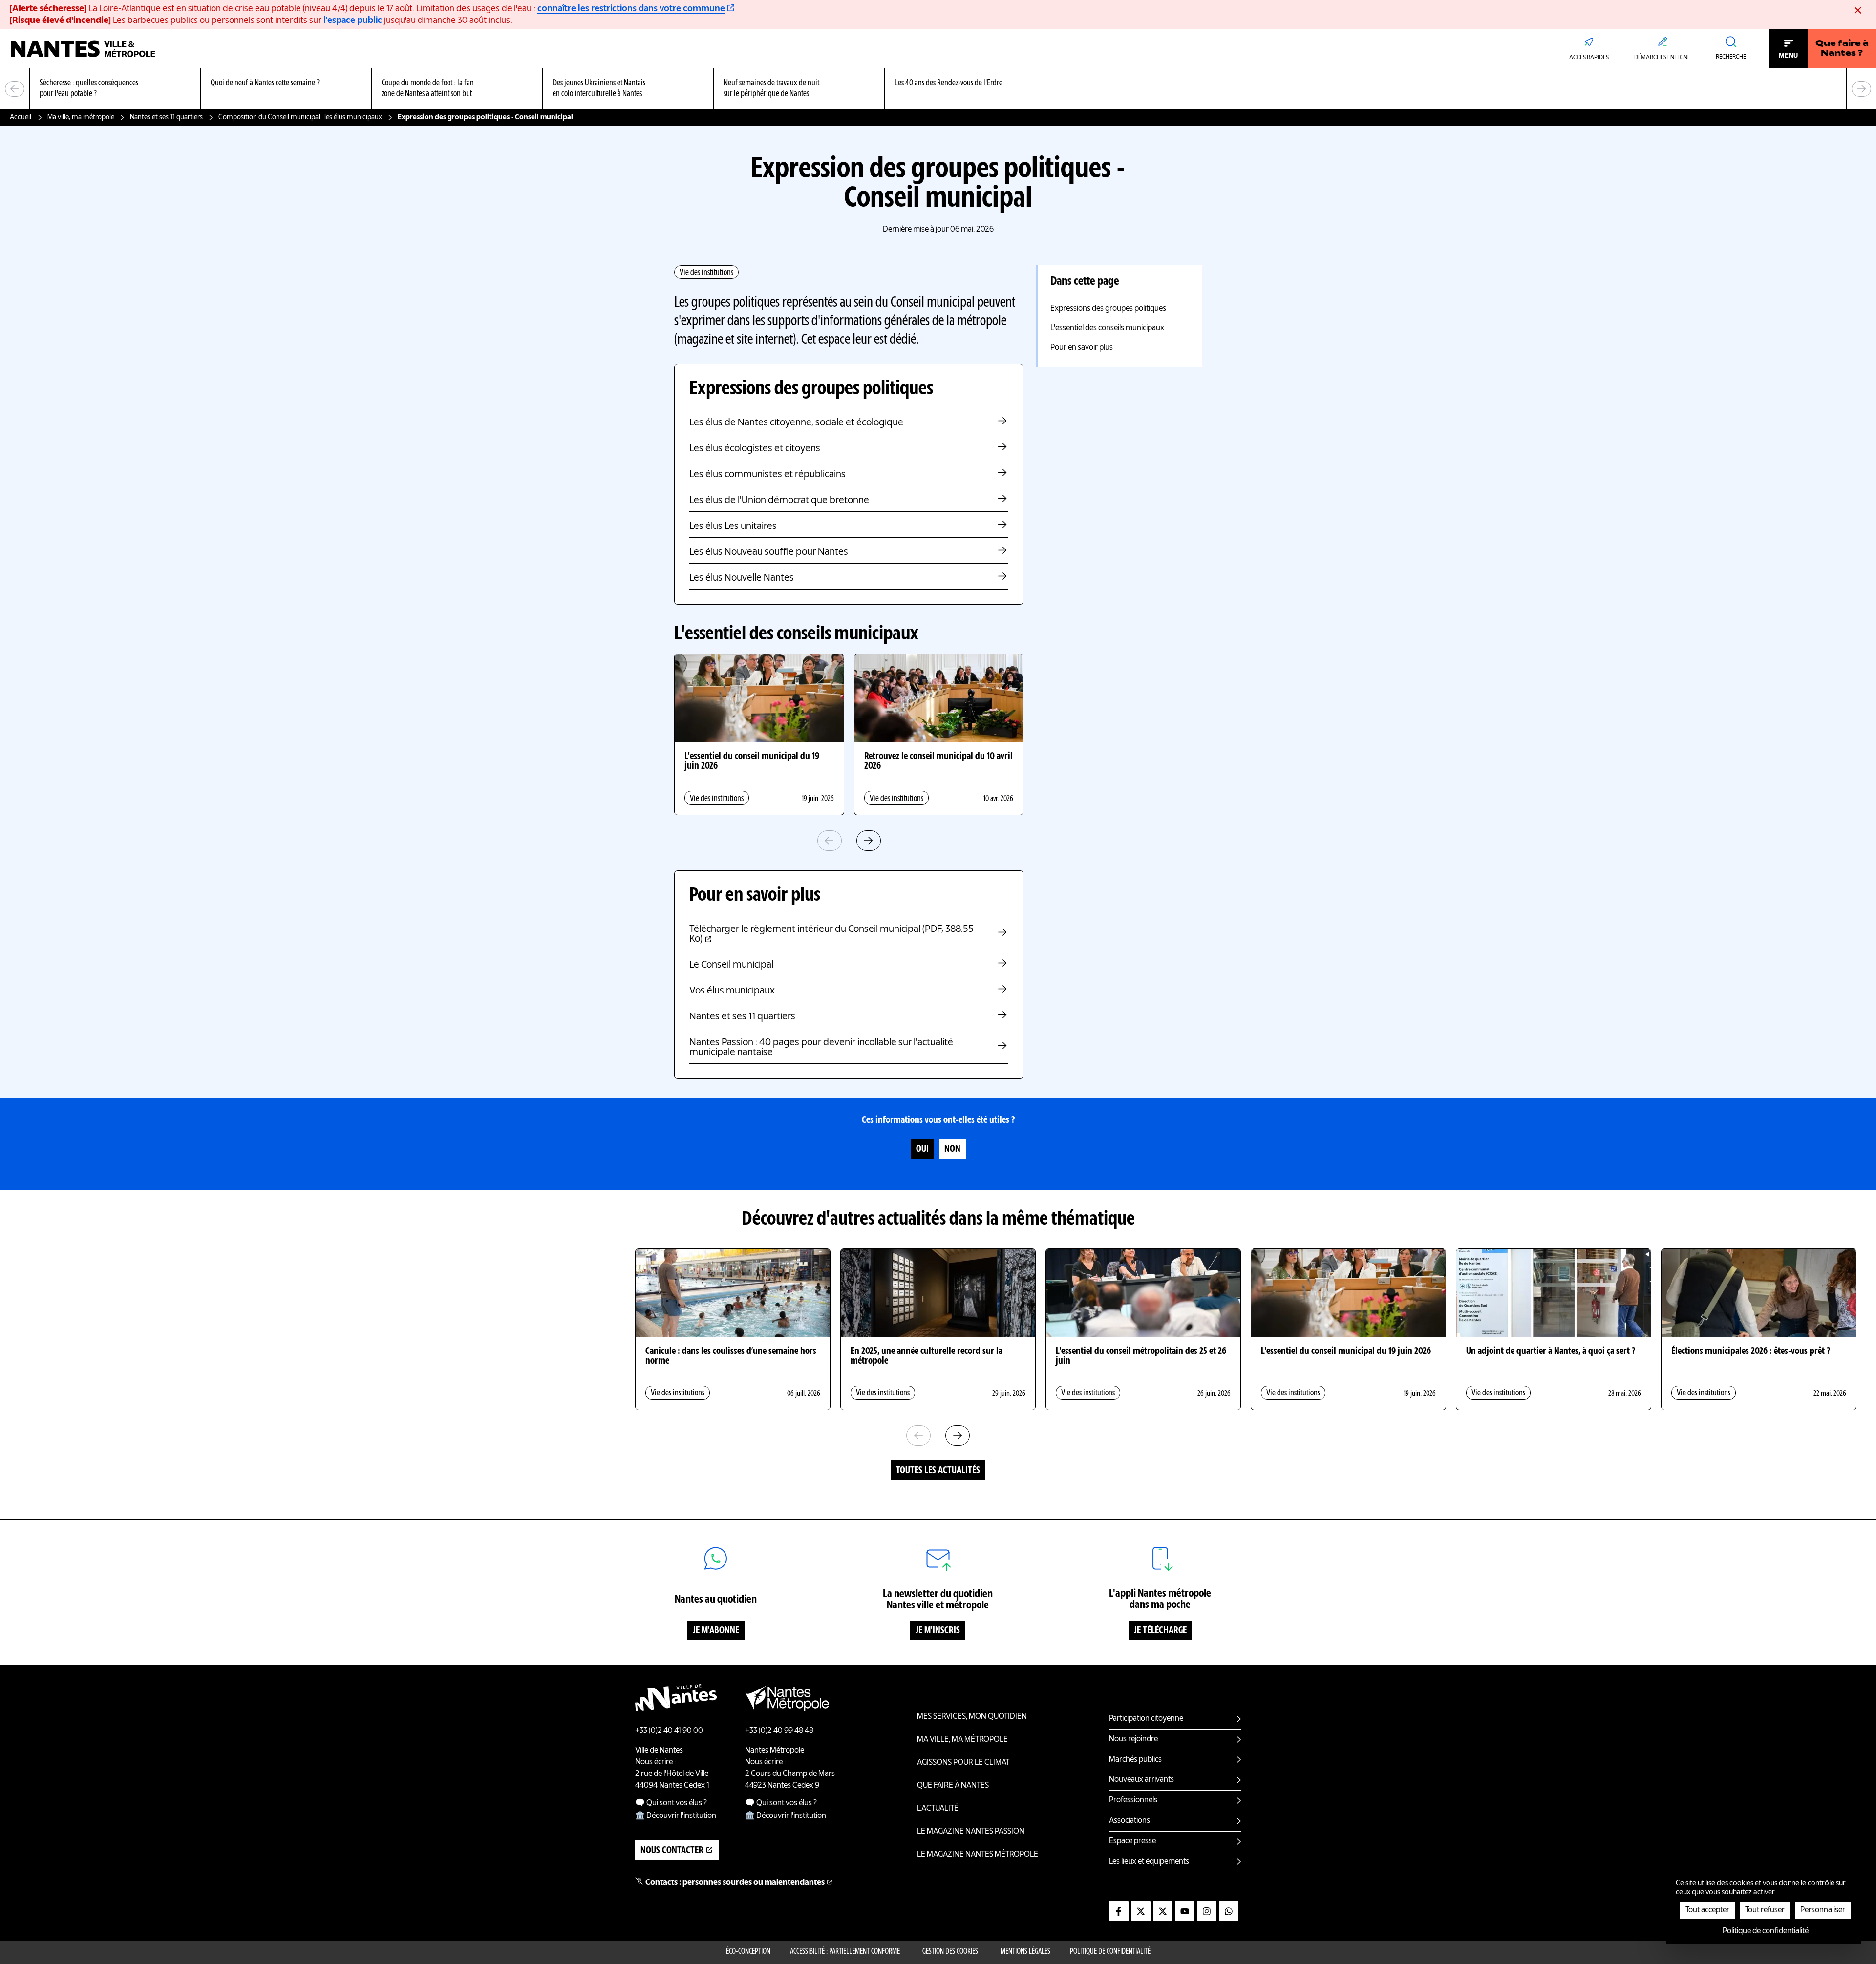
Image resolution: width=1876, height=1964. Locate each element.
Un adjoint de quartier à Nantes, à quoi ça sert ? (1551, 1352)
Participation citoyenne (1146, 1719)
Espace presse (1132, 1841)
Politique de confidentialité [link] (1766, 1931)
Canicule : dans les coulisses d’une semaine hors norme (731, 1356)
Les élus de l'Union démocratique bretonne (779, 501)
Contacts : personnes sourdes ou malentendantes (735, 1883)
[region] (938, 89)
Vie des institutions (706, 273)
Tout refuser (1765, 1910)
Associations (1130, 1821)
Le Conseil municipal (731, 965)
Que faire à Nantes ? (1842, 49)
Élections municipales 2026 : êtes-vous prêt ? (1751, 1352)
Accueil (21, 117)
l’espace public (353, 21)
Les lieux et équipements (1149, 1862)
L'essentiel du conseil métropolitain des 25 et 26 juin (1141, 1356)
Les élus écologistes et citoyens (755, 449)
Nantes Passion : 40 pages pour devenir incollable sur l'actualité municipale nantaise (821, 1048)
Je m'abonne (716, 1631)
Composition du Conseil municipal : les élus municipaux (300, 117)
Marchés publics (1135, 1760)
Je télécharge (1160, 1631)
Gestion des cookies (950, 1952)
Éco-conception (748, 1952)
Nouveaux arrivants (1141, 1780)
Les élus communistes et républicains (767, 475)
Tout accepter (1707, 1910)
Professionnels (1133, 1800)
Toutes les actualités (938, 1471)
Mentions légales (1025, 1952)
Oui (922, 1149)
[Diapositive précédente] (15, 89)
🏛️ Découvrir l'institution (676, 1816)
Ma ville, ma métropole (81, 117)
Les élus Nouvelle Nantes (742, 578)
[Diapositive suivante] (1861, 89)
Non (952, 1149)
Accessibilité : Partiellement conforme (845, 1952)
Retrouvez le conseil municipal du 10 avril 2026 (938, 761)
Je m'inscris (938, 1631)
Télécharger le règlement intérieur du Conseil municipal (831, 934)
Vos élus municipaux (732, 991)
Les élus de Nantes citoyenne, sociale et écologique (796, 423)
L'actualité (938, 1809)
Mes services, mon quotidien (972, 1717)
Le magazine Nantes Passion (971, 1832)
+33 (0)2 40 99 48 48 (779, 1731)
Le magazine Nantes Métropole (978, 1855)
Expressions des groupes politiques (1108, 309)
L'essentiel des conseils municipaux (1107, 328)
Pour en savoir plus (1082, 348)
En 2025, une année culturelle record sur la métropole (927, 1356)
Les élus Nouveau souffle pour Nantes (769, 552)
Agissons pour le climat (963, 1763)
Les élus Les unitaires (733, 527)
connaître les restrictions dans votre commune (631, 9)
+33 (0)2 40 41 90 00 (669, 1731)
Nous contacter (672, 1851)
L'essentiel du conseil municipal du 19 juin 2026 (752, 761)
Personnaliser (1823, 1910)
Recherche (1731, 57)
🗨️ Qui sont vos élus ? (671, 1803)
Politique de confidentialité (1110, 1952)
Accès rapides (1589, 58)
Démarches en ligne (1662, 58)
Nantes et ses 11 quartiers (166, 117)
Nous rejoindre (1133, 1739)
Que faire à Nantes (953, 1786)
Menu (1788, 56)
